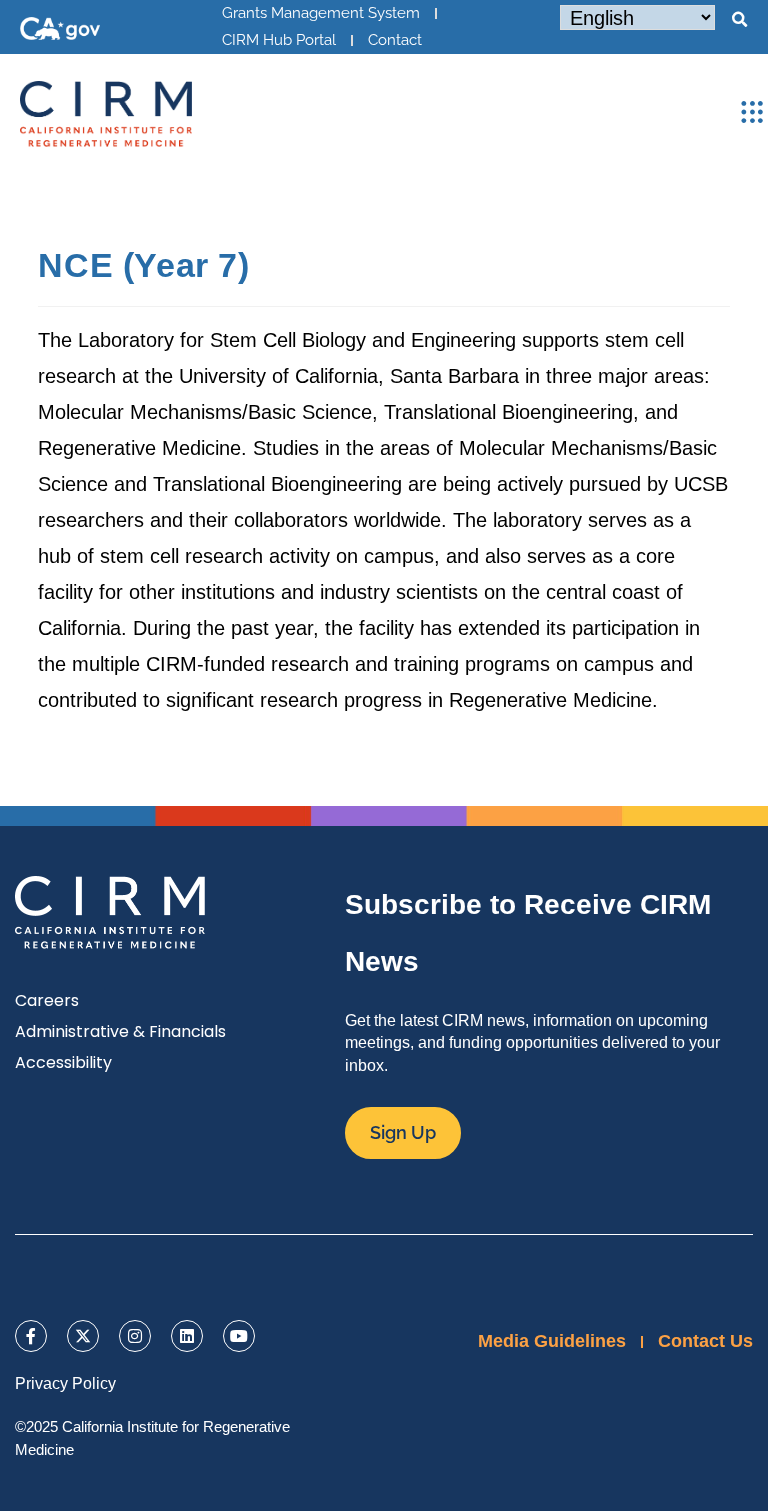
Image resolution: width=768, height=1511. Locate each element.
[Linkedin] (187, 1336)
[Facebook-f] (31, 1336)
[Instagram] (135, 1336)
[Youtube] (239, 1336)
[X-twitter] (83, 1336)
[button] (739, 20)
